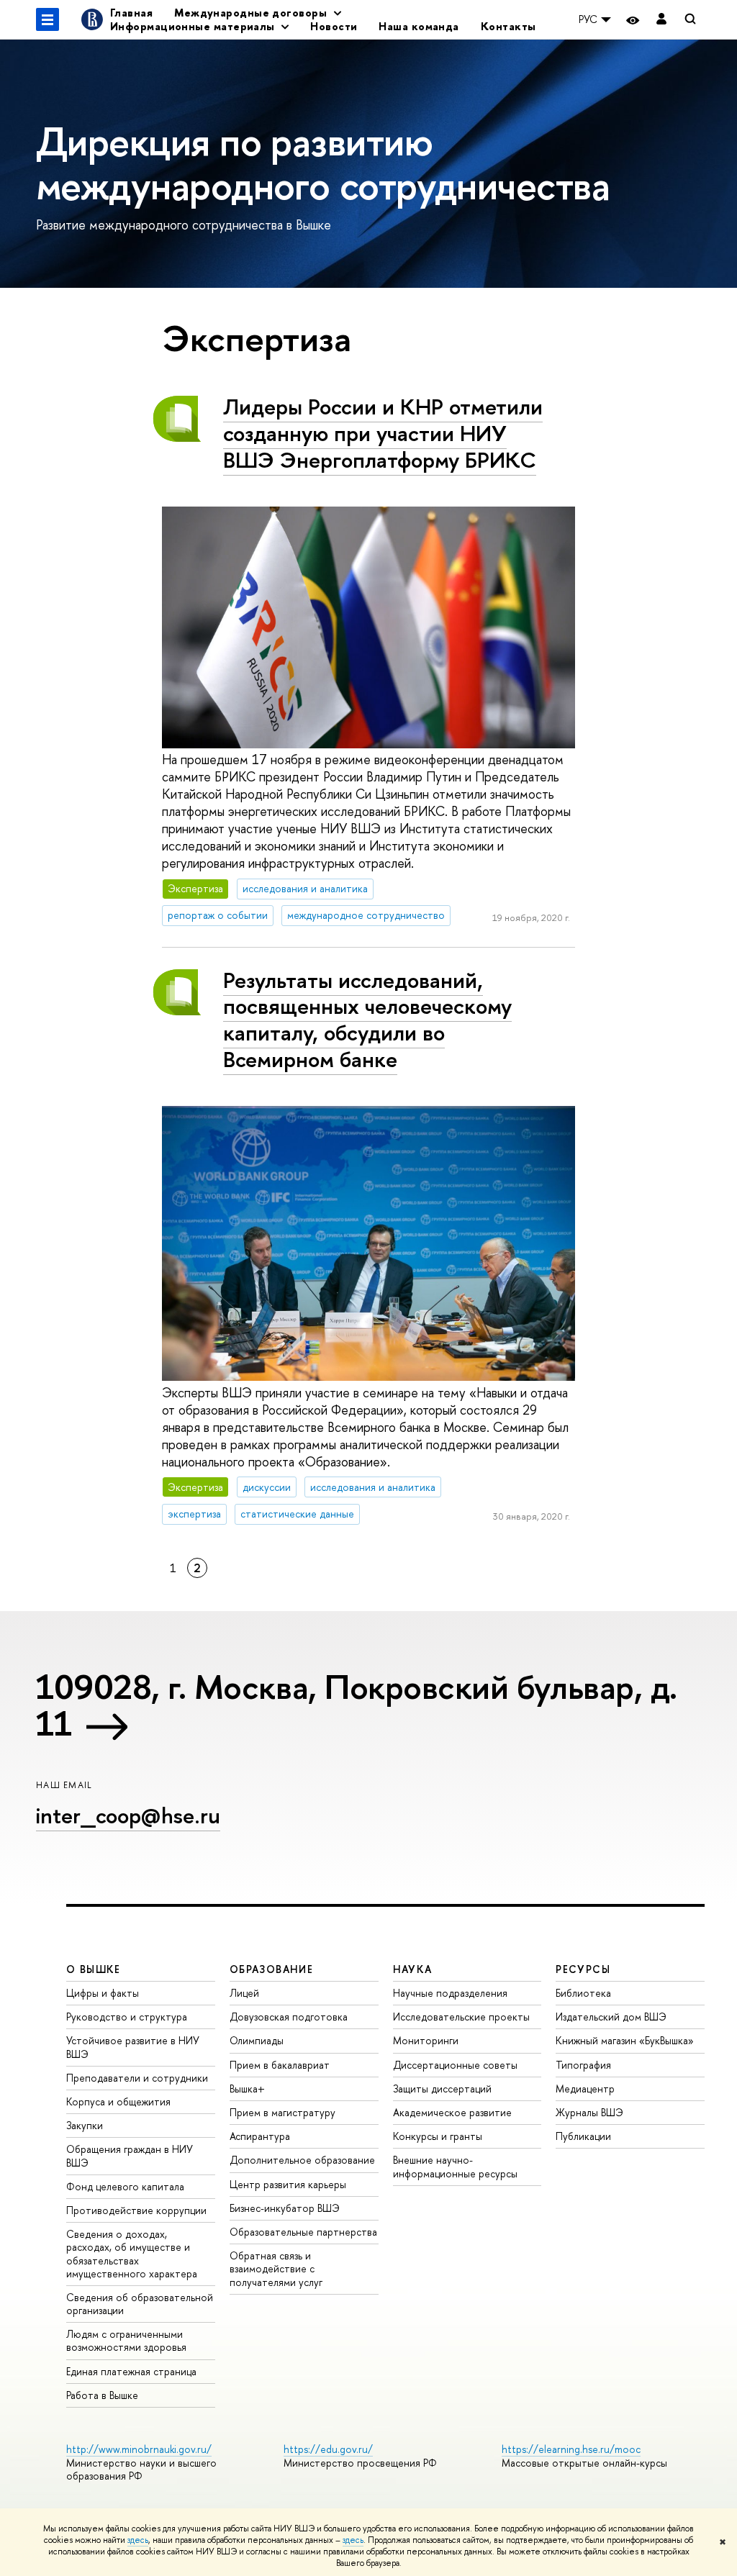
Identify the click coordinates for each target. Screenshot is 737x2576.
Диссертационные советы (455, 2065)
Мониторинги (426, 2040)
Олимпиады (257, 2040)
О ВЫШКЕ (94, 1969)
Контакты (508, 26)
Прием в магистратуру (282, 2112)
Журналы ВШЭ (589, 2112)
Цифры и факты (103, 1993)
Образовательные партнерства (303, 2232)
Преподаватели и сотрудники (137, 2078)
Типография (583, 2065)
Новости (334, 26)
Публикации (583, 2136)
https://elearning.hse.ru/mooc (571, 2449)
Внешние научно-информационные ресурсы (455, 2166)
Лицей (244, 1993)
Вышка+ (247, 2089)
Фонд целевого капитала (125, 2186)
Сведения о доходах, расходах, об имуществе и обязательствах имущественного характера (132, 2254)
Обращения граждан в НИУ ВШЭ (130, 2155)
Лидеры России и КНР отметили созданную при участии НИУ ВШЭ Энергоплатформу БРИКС (383, 433)
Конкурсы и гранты (438, 2136)
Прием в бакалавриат (280, 2065)
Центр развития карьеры (288, 2184)
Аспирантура (260, 2136)
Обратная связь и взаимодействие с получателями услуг (276, 2268)
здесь (138, 2540)
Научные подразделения (450, 1993)
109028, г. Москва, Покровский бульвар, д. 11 (357, 1705)
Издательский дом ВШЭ (611, 2017)
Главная (131, 13)
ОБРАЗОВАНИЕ (271, 1969)
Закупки (85, 2125)
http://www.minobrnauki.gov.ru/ (139, 2449)
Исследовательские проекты (461, 2017)
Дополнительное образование (302, 2160)
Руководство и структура (127, 2017)
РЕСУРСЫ (583, 1969)
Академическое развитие (452, 2112)
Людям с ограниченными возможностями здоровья (126, 2340)
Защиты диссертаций (442, 2089)
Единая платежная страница (131, 2371)
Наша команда (419, 26)
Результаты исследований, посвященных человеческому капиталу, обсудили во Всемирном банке (367, 1020)
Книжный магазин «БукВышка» (625, 2040)
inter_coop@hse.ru (128, 1815)
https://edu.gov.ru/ (328, 2449)
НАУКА (413, 1969)
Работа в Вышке (102, 2395)
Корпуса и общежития (118, 2101)
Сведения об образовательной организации (140, 2304)
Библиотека (583, 1993)
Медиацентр (585, 2089)
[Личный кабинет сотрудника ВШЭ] (661, 20)
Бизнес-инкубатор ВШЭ (285, 2208)
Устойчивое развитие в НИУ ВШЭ (133, 2047)
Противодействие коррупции (136, 2210)
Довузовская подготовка (289, 2017)
